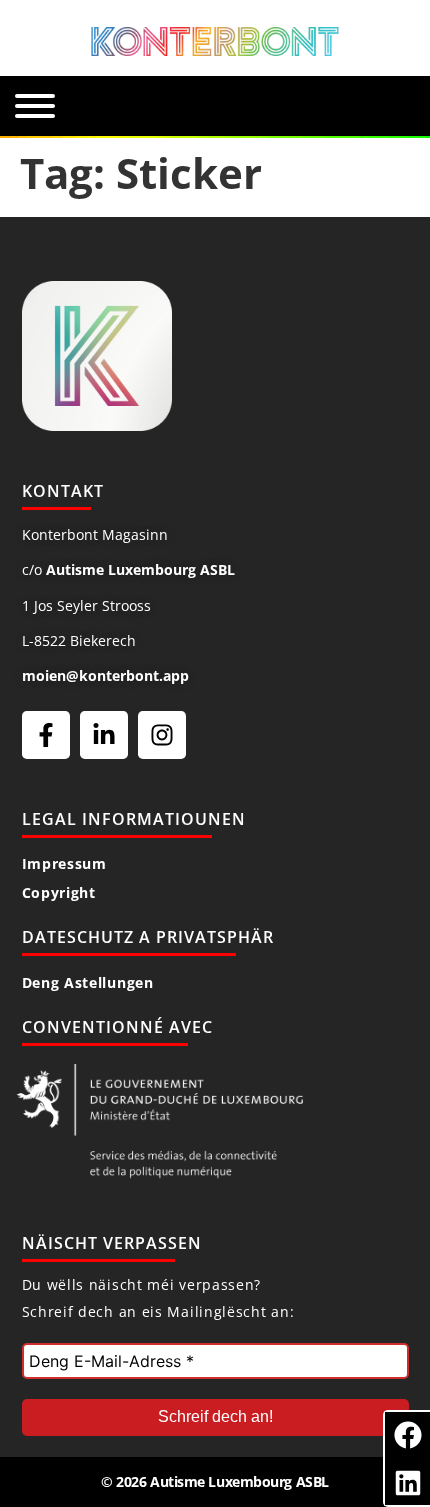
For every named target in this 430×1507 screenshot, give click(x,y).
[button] (407, 1434)
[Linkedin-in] (104, 735)
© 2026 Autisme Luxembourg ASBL (215, 1481)
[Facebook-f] (46, 735)
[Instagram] (162, 735)
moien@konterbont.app (105, 675)
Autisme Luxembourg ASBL (140, 569)
